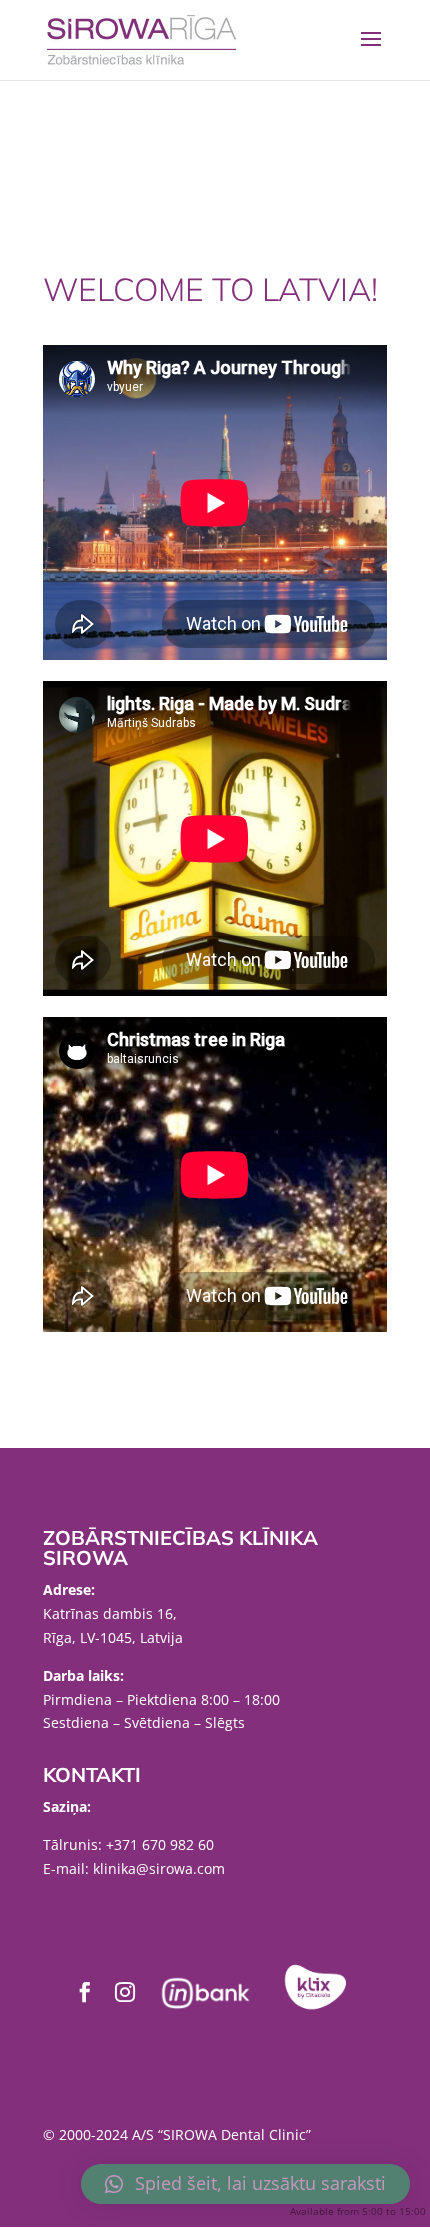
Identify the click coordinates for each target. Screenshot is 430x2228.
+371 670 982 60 (160, 1844)
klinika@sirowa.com (159, 1868)
